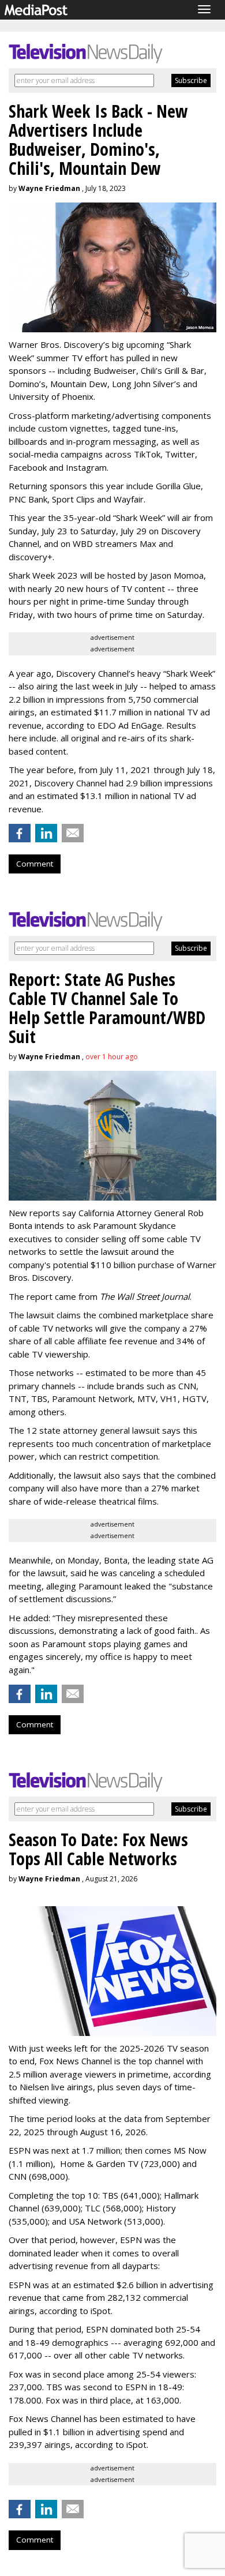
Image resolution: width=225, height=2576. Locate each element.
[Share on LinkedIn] (46, 833)
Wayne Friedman (49, 188)
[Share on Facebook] (20, 833)
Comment (35, 864)
